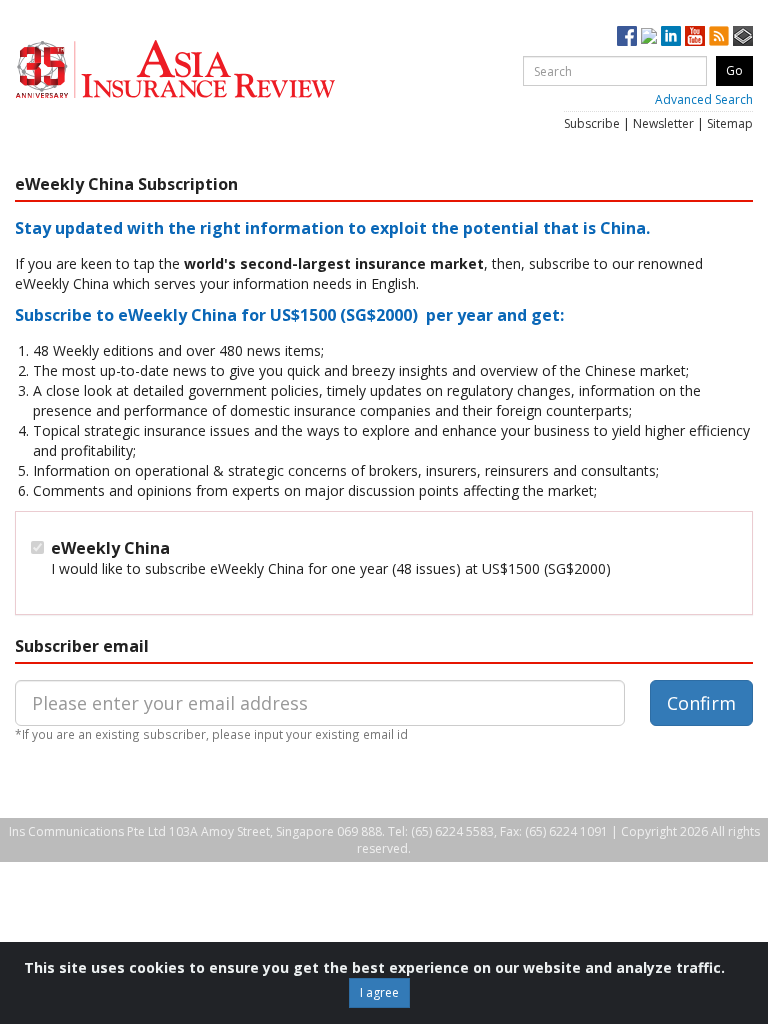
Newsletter (663, 123)
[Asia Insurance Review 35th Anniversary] (215, 69)
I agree (379, 992)
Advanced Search (704, 99)
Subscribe (592, 123)
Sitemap (730, 123)
